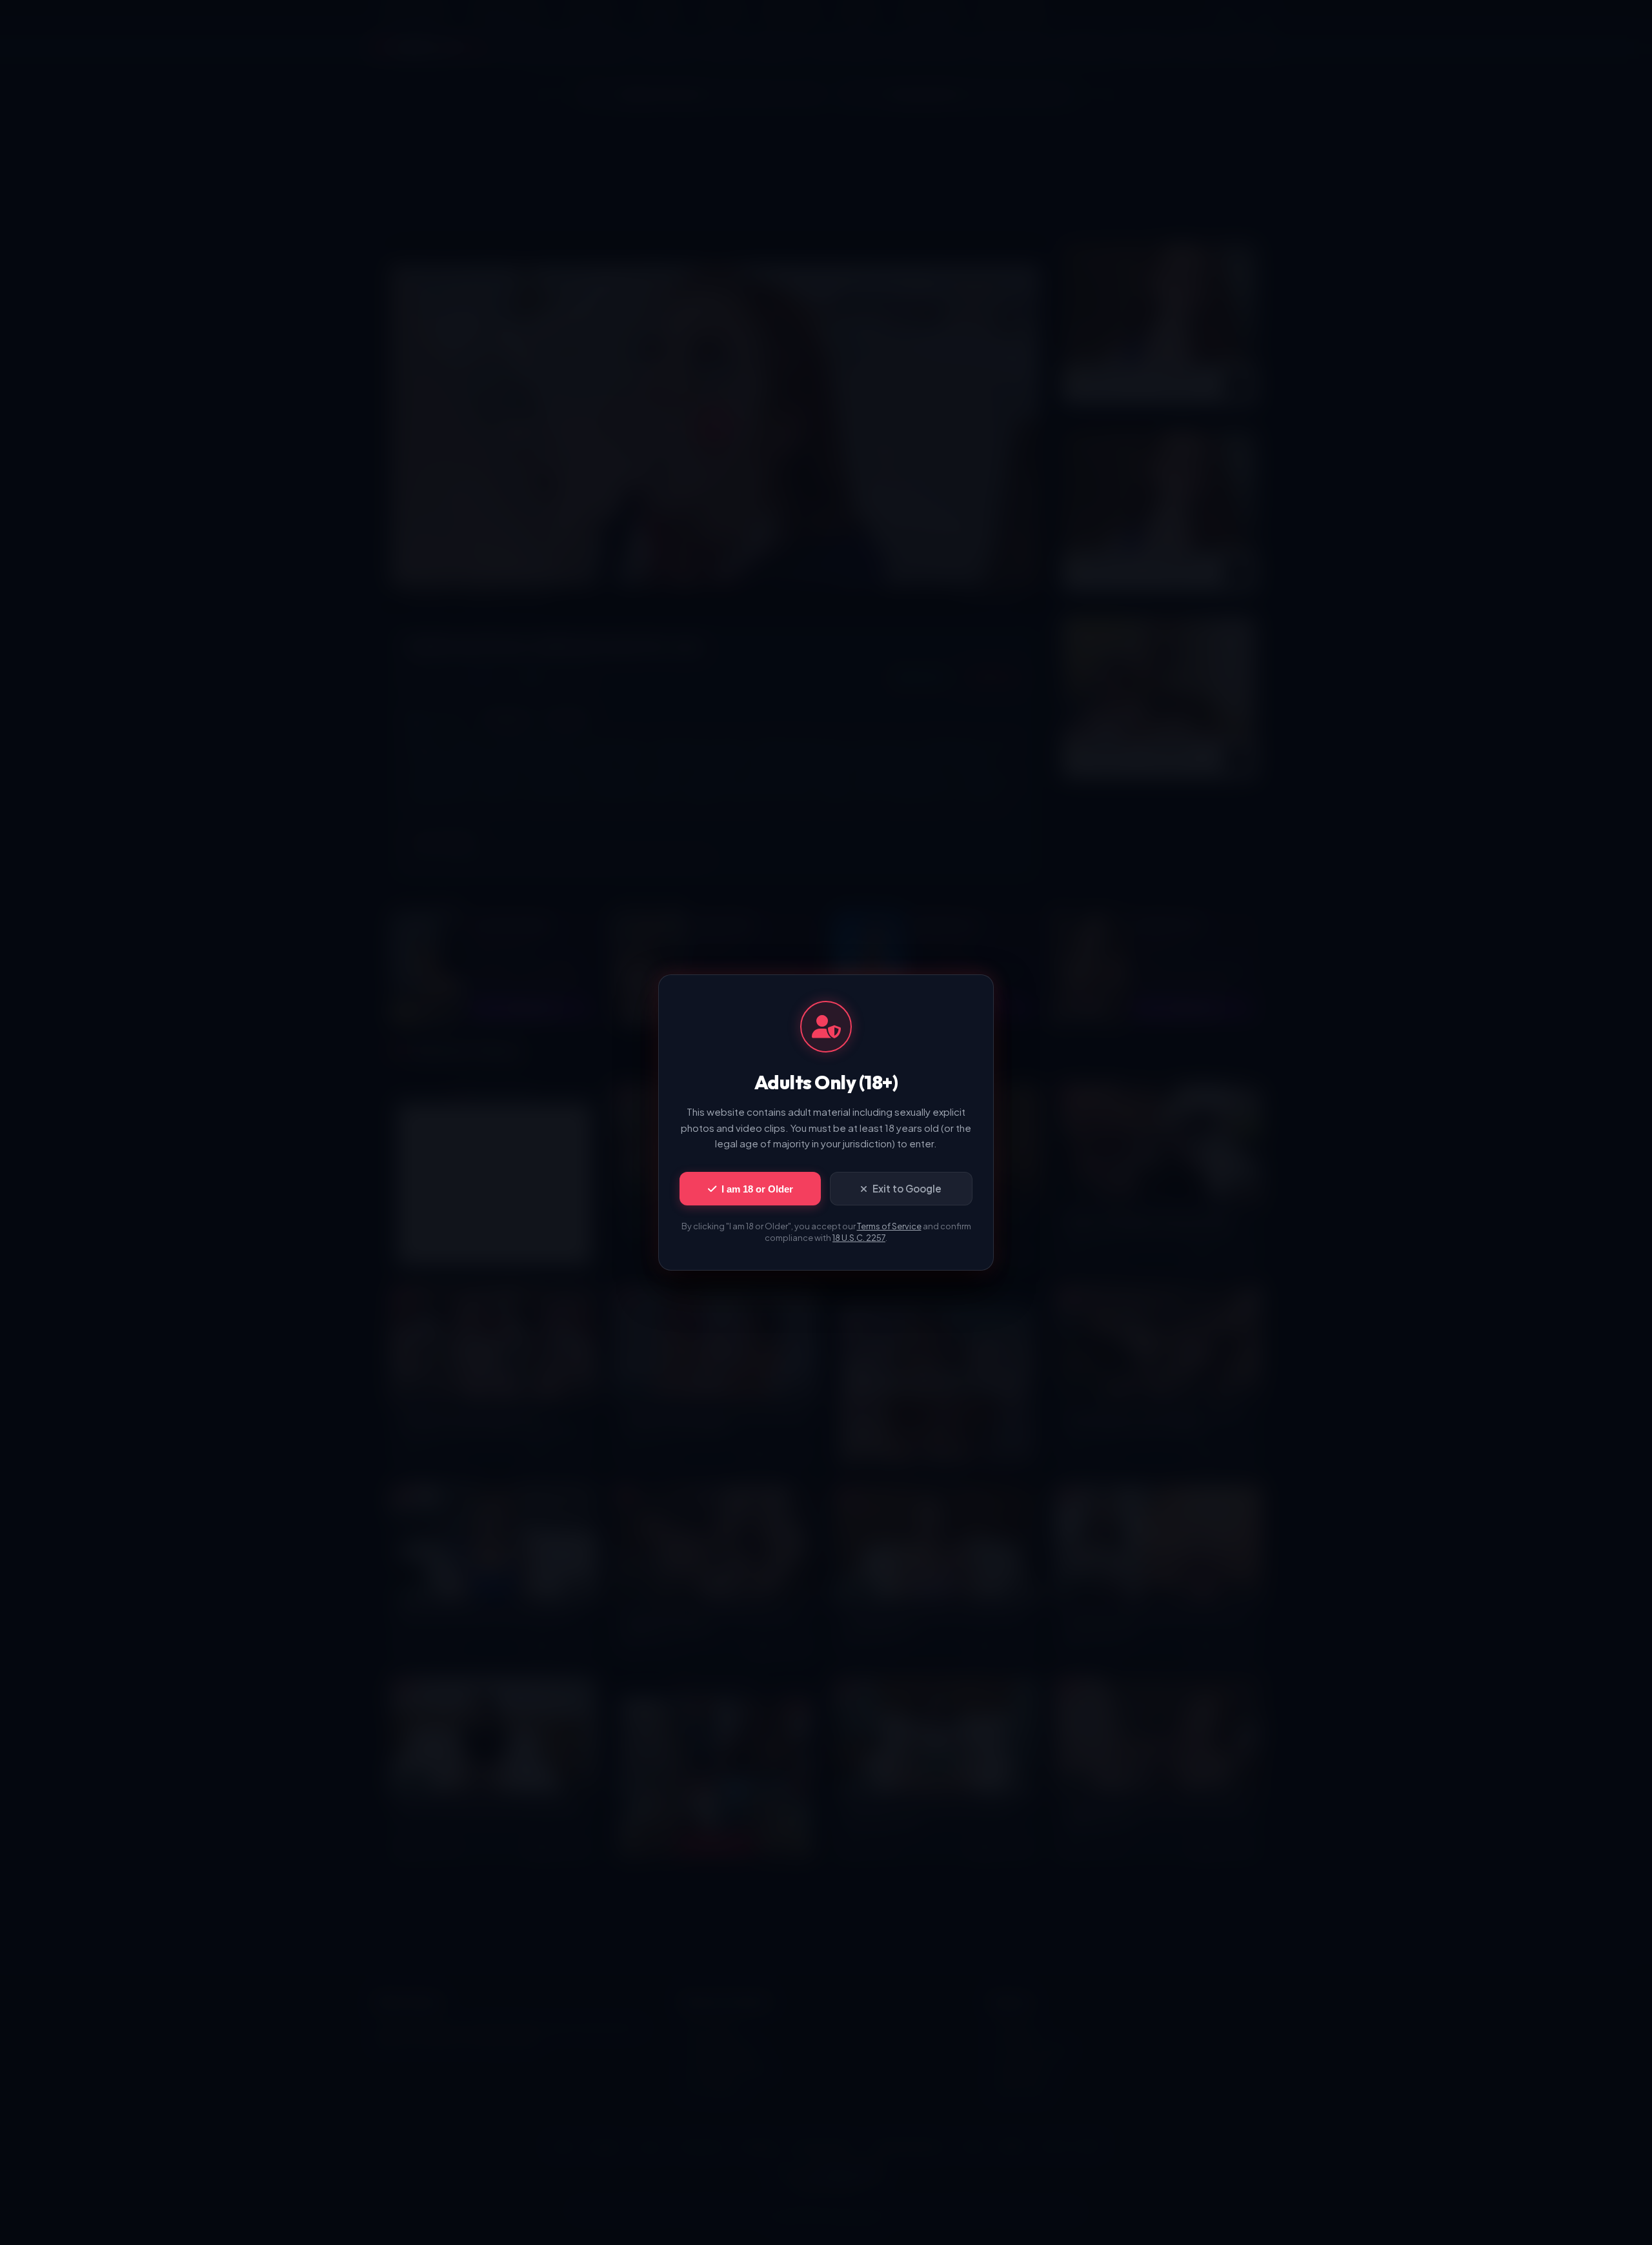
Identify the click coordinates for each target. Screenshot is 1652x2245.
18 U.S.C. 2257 (859, 1238)
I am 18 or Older (757, 1189)
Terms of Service (889, 1226)
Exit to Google (907, 1188)
